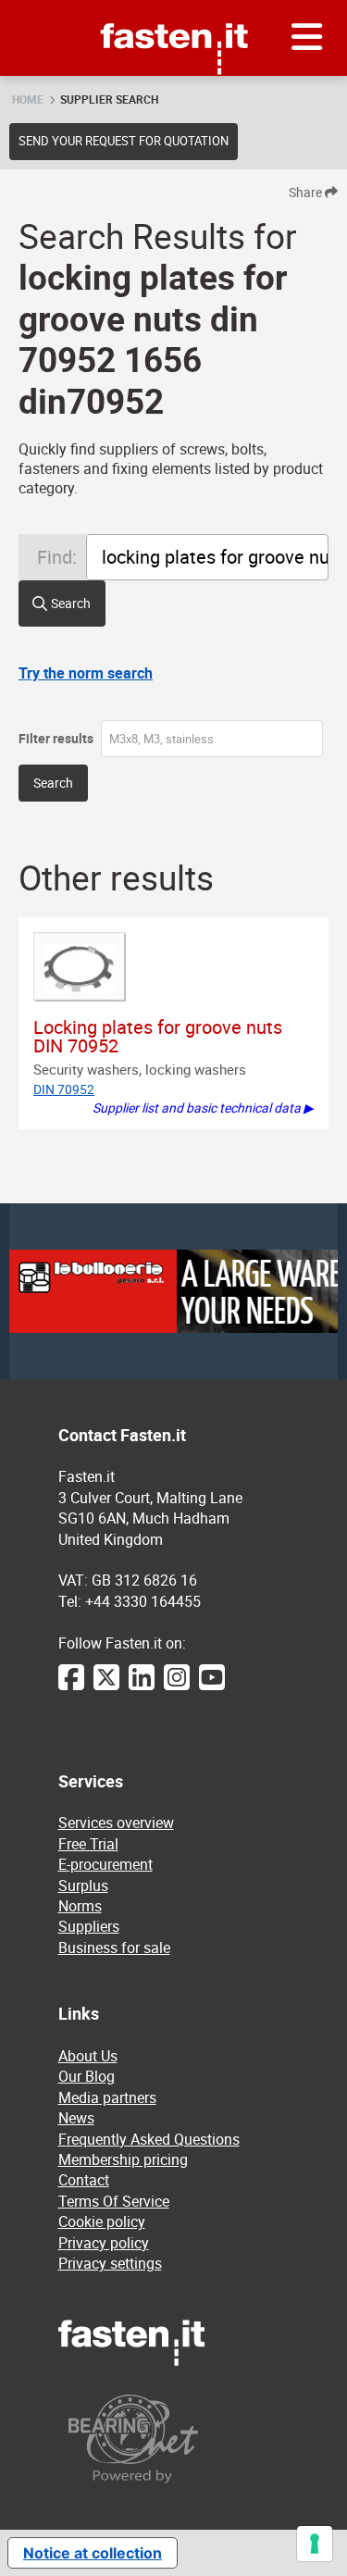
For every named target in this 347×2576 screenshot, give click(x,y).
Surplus (83, 1885)
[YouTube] (212, 1686)
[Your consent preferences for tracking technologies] (315, 2544)
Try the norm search (86, 673)
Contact (84, 2180)
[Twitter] (106, 1686)
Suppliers (89, 1926)
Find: (57, 557)
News (76, 2118)
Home (28, 99)
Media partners (107, 2097)
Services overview (116, 1823)
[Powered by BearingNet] (174, 2439)
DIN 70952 (64, 1089)
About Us (88, 2056)
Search (71, 603)
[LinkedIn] (142, 1686)
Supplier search (109, 99)
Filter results (56, 739)
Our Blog (87, 2076)
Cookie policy (102, 2221)
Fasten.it (173, 7)
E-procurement (105, 1864)
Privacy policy (104, 2243)
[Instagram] (177, 1686)
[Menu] (307, 38)
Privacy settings (110, 2263)
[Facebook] (71, 1686)
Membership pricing (123, 2159)
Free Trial (88, 1844)
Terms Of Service (114, 2201)
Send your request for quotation (124, 141)
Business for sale (114, 1948)
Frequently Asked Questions (149, 2139)
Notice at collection (93, 2553)
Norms (80, 1906)
